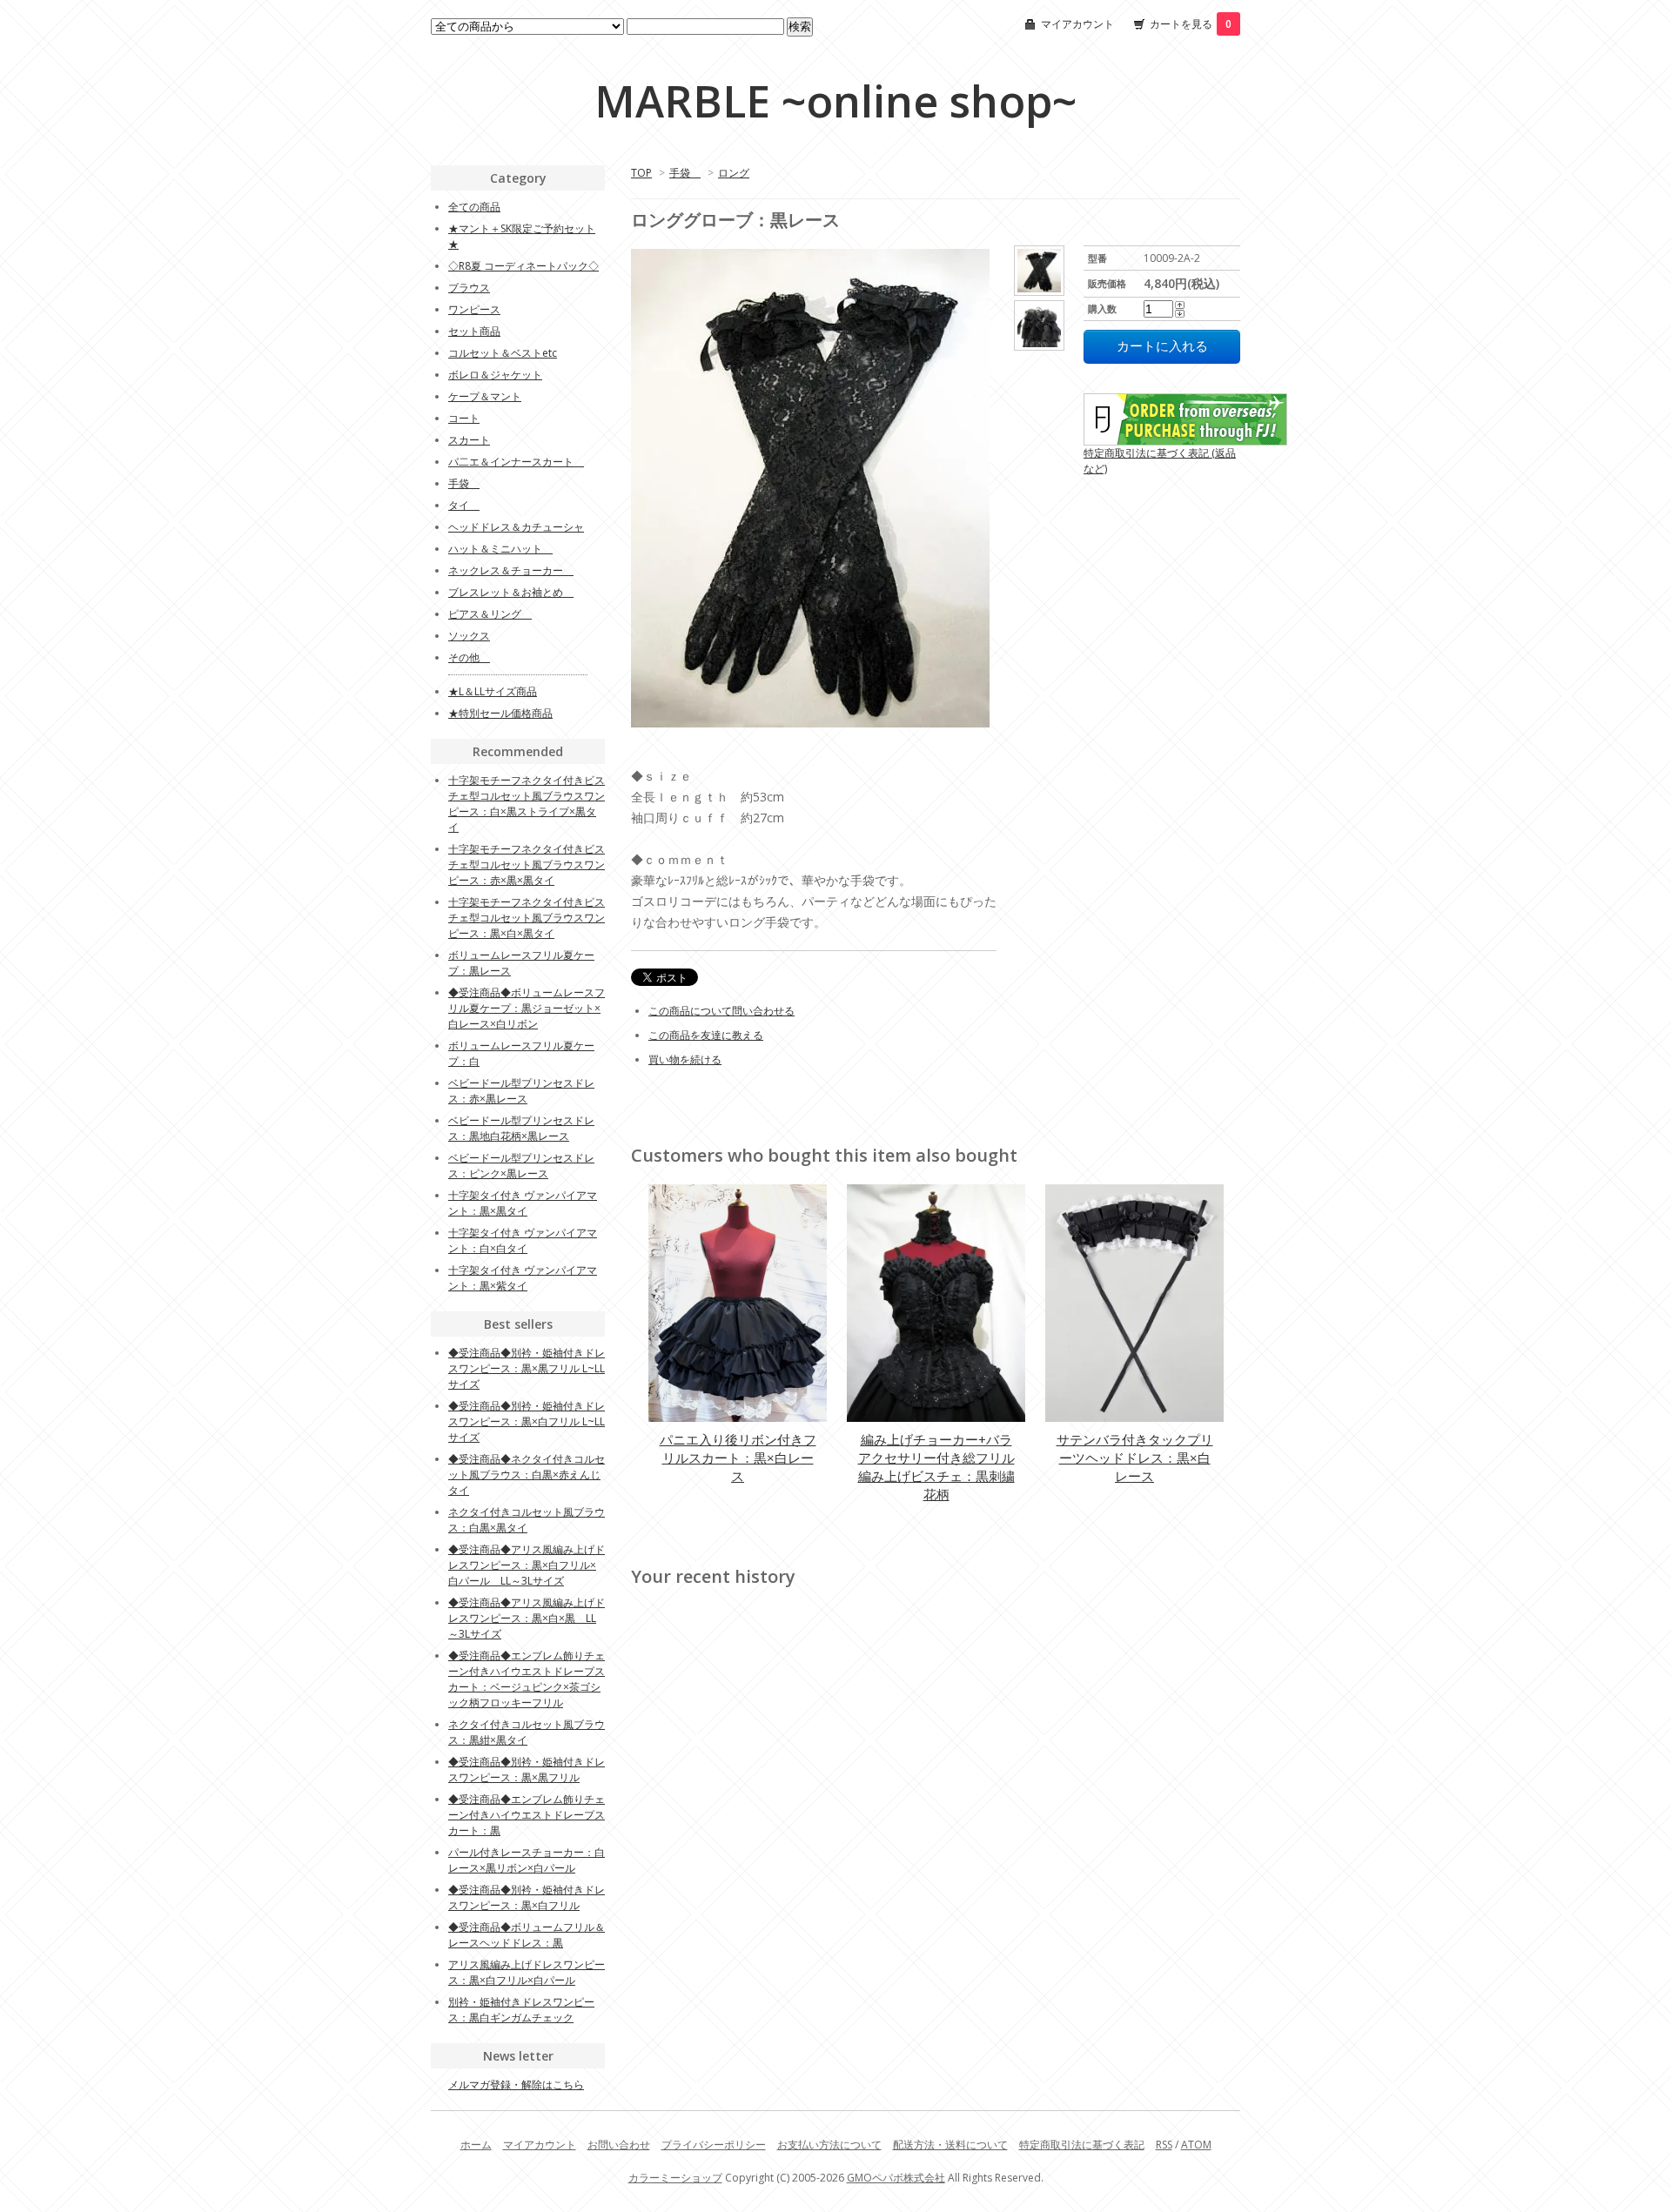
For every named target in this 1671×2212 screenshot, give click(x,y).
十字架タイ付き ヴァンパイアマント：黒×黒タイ (523, 1203)
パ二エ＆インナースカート (516, 462)
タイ (464, 505)
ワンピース (474, 309)
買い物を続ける (685, 1059)
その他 (469, 657)
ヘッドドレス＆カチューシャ (516, 527)
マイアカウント (1077, 24)
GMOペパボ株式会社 (896, 2178)
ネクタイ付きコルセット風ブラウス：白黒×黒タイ (527, 1520)
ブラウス (469, 288)
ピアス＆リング (490, 614)
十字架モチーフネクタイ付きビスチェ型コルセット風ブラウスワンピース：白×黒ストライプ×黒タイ (527, 804)
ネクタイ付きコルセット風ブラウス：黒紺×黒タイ (527, 1732)
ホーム (476, 2145)
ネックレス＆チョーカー (511, 570)
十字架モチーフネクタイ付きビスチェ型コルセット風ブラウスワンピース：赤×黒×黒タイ (527, 865)
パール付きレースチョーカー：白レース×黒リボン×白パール (527, 1860)
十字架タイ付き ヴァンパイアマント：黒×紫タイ (523, 1278)
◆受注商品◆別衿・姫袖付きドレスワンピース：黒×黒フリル (527, 1770)
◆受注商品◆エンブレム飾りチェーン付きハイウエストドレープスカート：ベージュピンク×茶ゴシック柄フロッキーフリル (527, 1679)
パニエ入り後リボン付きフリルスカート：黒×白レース (738, 1458)
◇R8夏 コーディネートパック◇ (523, 266)
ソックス (469, 636)
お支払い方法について (829, 2145)
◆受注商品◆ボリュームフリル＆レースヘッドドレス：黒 (527, 1935)
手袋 (685, 173)
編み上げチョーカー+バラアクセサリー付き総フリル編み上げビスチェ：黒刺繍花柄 (936, 1467)
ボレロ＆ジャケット (495, 375)
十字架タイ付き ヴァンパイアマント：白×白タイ (523, 1240)
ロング (734, 173)
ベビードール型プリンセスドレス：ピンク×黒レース (521, 1166)
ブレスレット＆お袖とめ (511, 592)
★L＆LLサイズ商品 (493, 691)
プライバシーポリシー (714, 2145)
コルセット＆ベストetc (503, 353)
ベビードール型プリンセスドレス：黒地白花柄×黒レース (521, 1128)
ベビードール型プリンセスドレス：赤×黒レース (521, 1091)
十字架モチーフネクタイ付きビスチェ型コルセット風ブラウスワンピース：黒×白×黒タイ (527, 918)
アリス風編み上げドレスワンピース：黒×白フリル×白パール (527, 1972)
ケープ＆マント (485, 396)
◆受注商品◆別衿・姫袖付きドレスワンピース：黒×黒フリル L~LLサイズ (527, 1368)
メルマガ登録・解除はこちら (516, 2085)
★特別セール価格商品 (500, 713)
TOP (641, 173)
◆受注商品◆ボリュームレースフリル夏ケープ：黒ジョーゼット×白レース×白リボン (527, 1008)
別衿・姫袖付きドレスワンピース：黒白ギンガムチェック (521, 2010)
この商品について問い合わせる (721, 1011)
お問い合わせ (619, 2145)
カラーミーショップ (675, 2178)
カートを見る (1191, 24)
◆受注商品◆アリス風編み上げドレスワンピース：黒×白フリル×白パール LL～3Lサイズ (527, 1565)
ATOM (1196, 2145)
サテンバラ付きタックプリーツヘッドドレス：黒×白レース (1135, 1458)
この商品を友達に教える (706, 1035)
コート (464, 418)
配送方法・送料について (950, 2145)
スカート (469, 440)
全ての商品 (474, 207)
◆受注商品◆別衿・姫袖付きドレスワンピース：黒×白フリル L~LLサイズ (527, 1421)
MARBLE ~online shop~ (835, 101)
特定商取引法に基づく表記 (1082, 2145)
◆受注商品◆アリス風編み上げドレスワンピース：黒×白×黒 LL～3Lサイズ (527, 1618)
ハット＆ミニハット (500, 549)
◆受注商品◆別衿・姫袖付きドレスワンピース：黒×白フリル (527, 1897)
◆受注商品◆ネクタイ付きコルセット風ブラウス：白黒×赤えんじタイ (527, 1475)
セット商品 (474, 331)
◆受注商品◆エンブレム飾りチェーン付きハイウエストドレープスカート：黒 (527, 1815)
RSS (1164, 2145)
